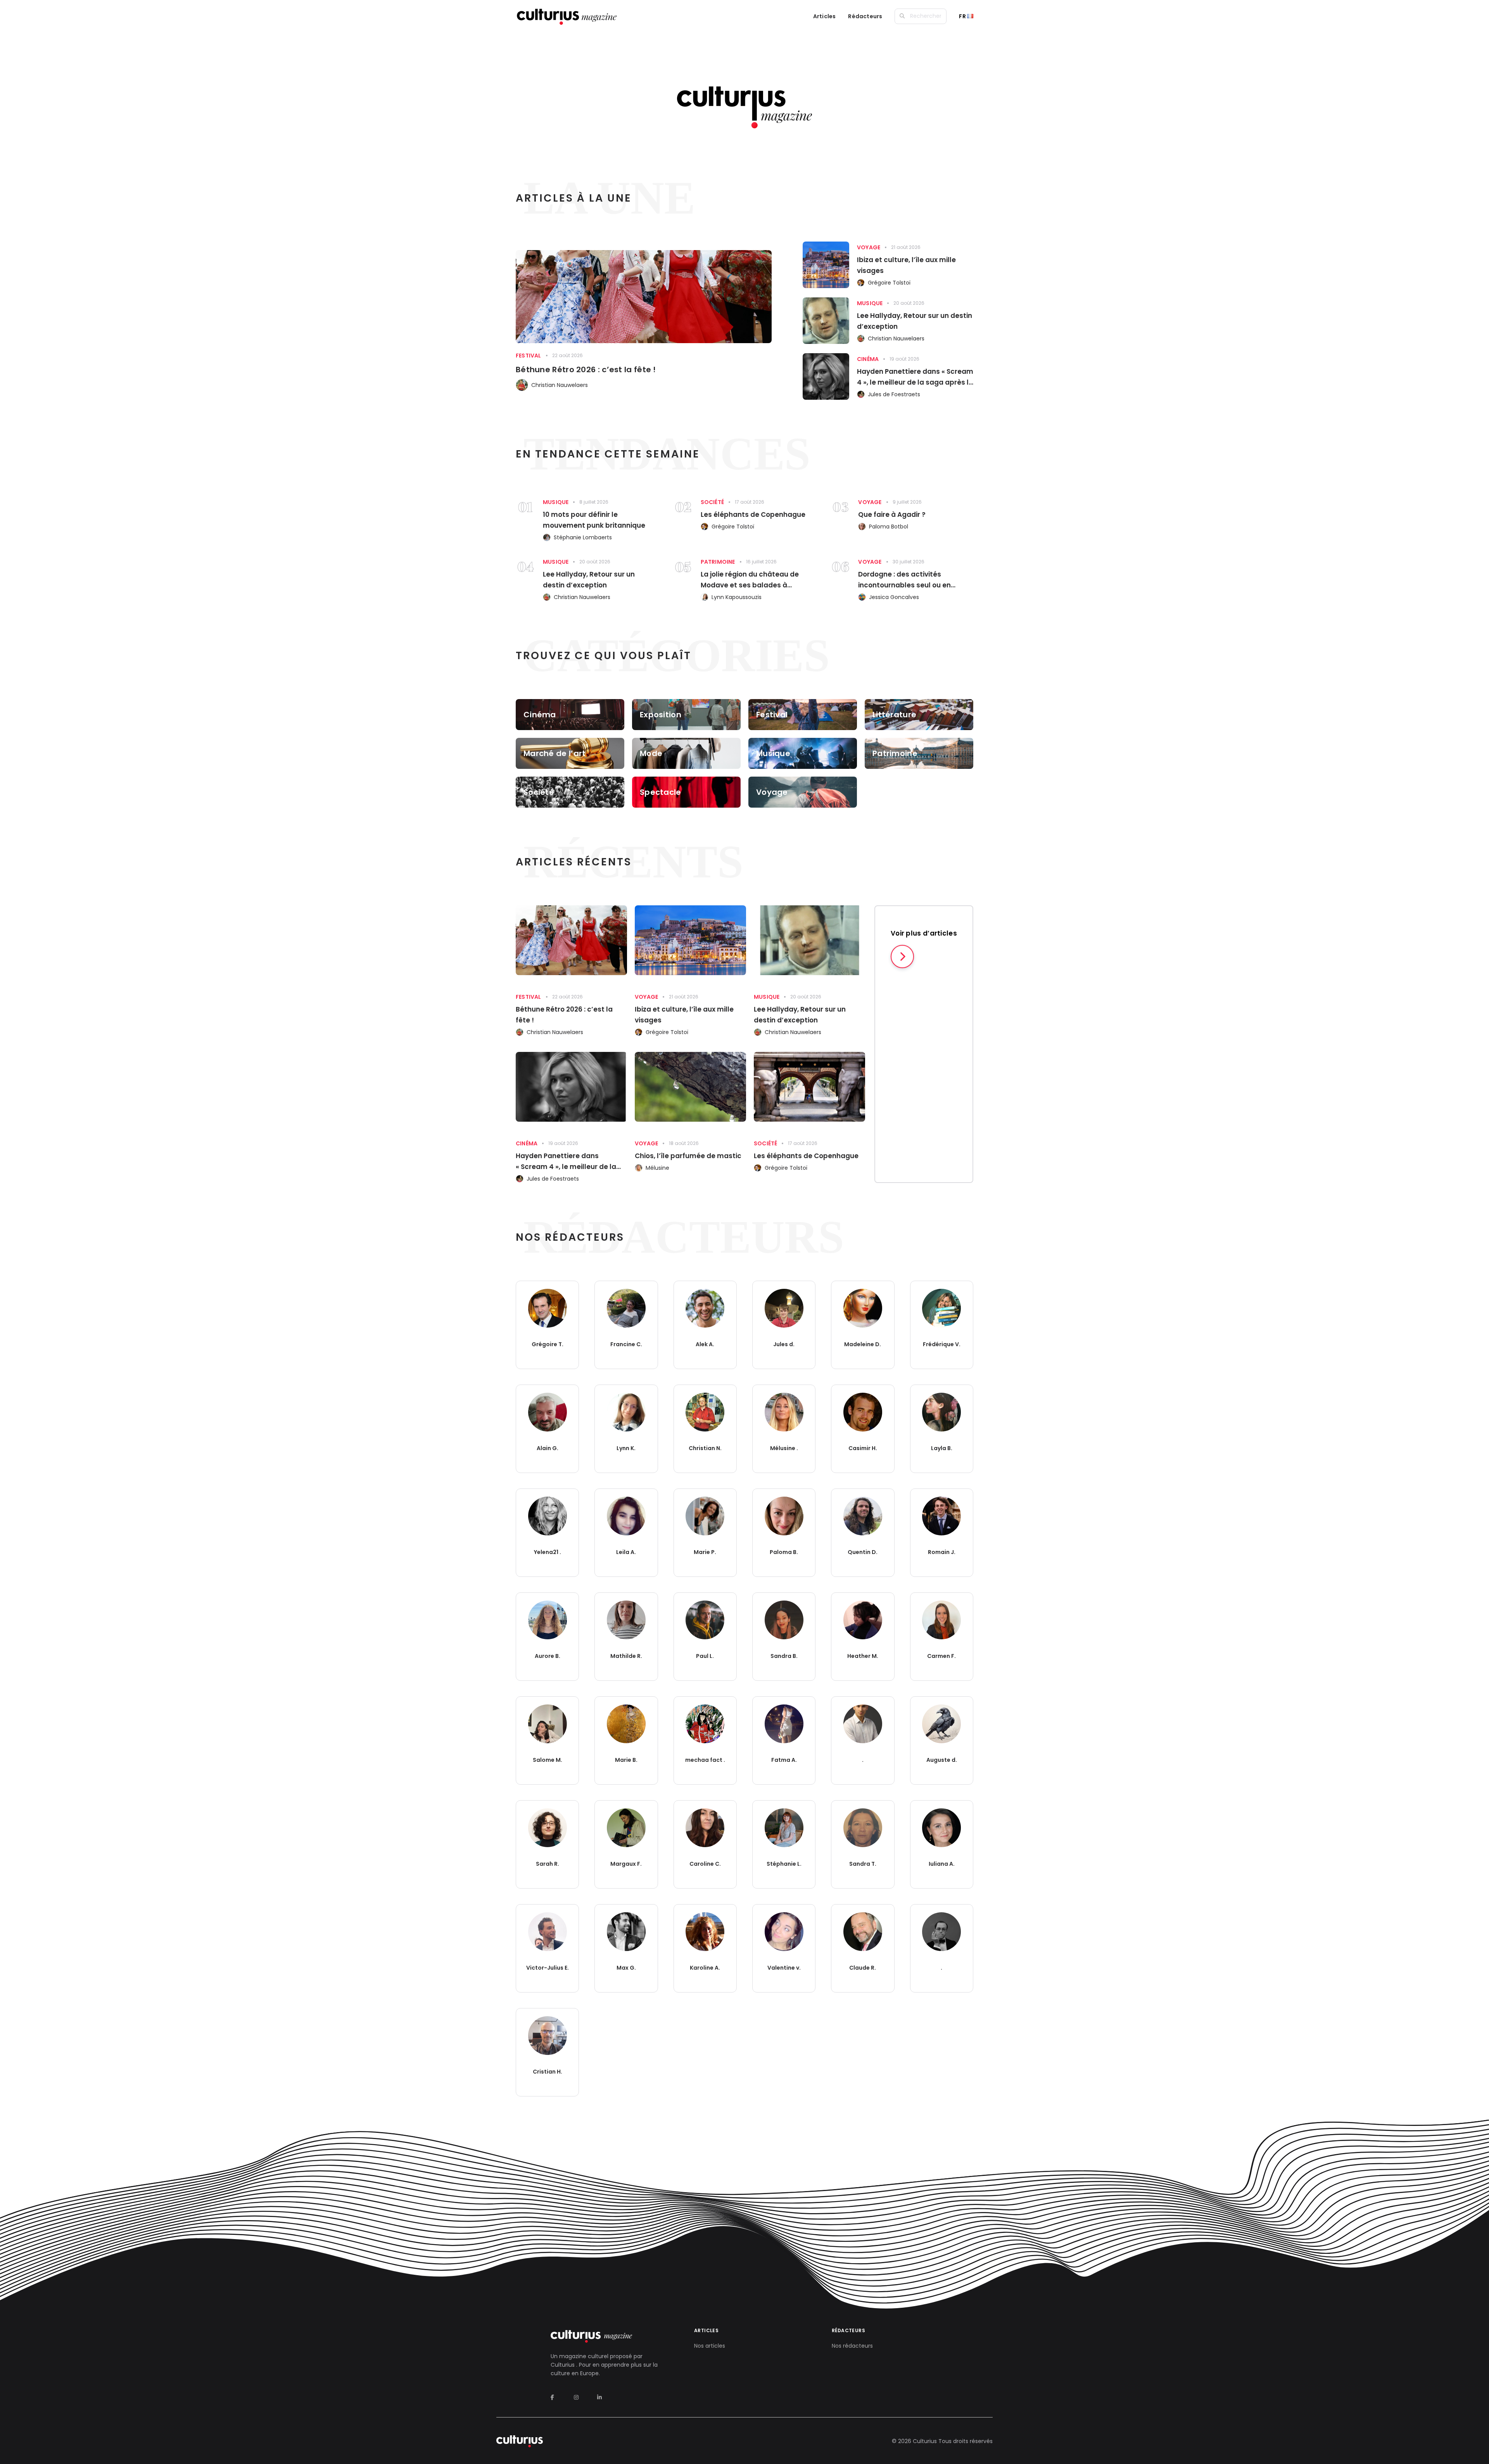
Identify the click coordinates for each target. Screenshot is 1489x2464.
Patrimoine (718, 562)
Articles (825, 16)
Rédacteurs (865, 16)
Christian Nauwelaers (560, 385)
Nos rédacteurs (852, 2346)
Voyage (869, 247)
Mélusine (657, 1168)
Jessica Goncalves (894, 597)
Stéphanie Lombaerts (583, 537)
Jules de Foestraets (894, 394)
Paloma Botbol (889, 527)
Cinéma (868, 359)
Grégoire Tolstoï (889, 283)
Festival (529, 356)
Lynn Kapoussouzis (737, 597)
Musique (870, 303)
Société (712, 502)
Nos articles (710, 2346)
